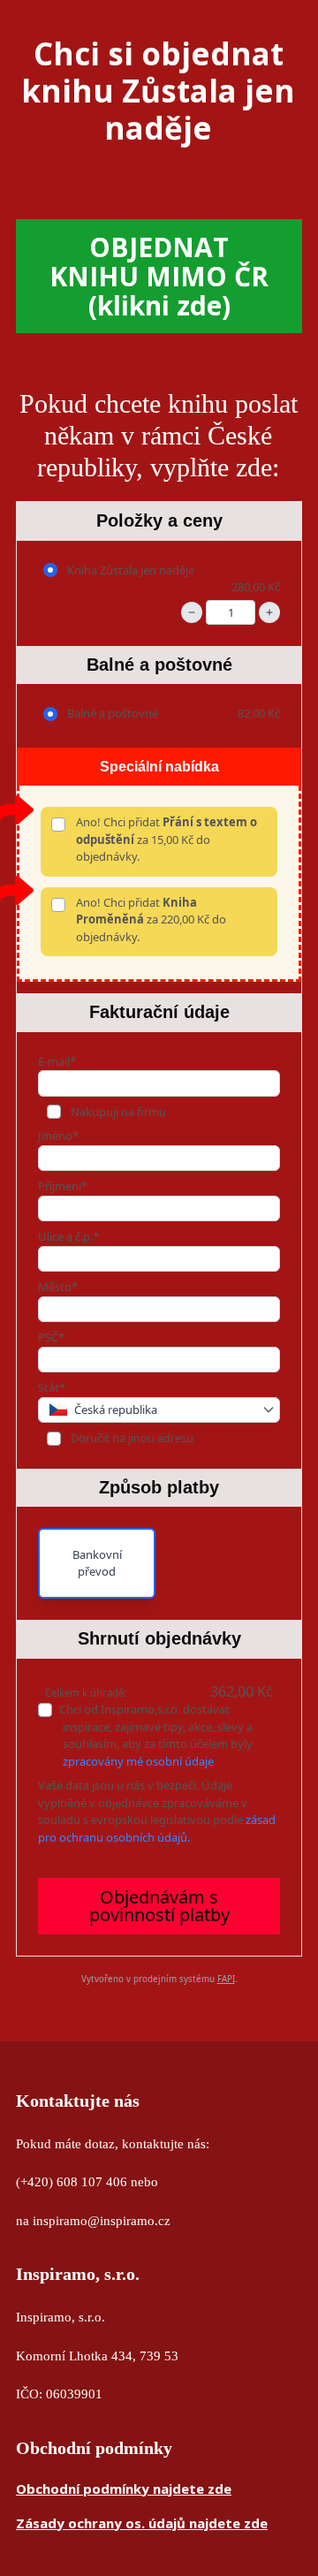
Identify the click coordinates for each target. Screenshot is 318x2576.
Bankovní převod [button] (97, 1563)
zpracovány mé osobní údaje (138, 1761)
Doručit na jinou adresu (131, 1438)
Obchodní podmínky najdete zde (124, 2489)
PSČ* (51, 1337)
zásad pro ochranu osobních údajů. (157, 1828)
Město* (58, 1287)
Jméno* (58, 1136)
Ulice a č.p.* (68, 1236)
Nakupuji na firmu (117, 1112)
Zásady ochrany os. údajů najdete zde (142, 2523)
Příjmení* (63, 1186)
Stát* (52, 1387)
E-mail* (57, 1061)
